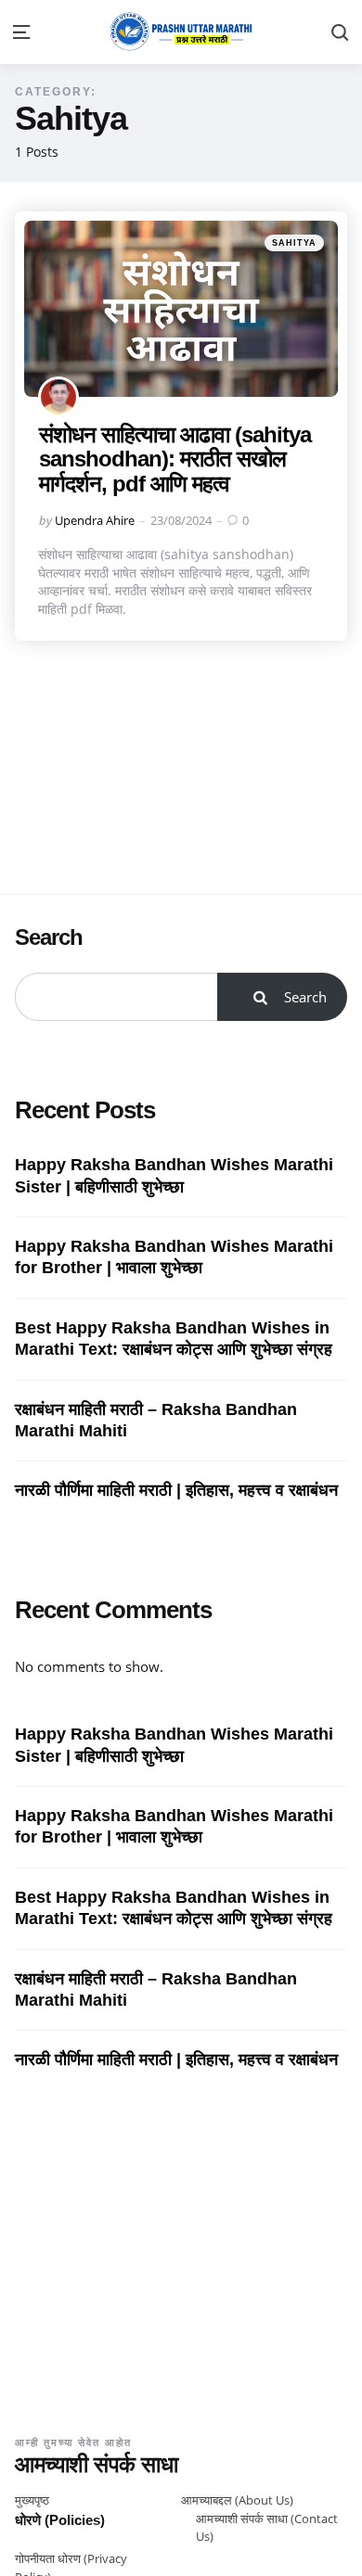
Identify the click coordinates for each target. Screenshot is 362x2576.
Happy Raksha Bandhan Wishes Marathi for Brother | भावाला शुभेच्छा (174, 1257)
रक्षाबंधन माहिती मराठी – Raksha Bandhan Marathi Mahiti (156, 1420)
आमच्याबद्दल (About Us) (237, 2500)
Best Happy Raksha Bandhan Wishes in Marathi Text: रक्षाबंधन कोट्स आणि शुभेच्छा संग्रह (174, 1339)
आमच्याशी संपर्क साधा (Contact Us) (267, 2528)
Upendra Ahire (95, 520)
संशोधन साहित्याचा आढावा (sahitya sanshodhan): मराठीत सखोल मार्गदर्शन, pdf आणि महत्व (175, 459)
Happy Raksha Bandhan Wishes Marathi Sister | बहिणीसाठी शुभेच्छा (174, 1175)
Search (49, 937)
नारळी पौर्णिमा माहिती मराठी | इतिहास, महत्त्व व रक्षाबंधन (176, 1490)
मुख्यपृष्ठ (32, 2500)
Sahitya (294, 243)
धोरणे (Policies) (60, 2520)
